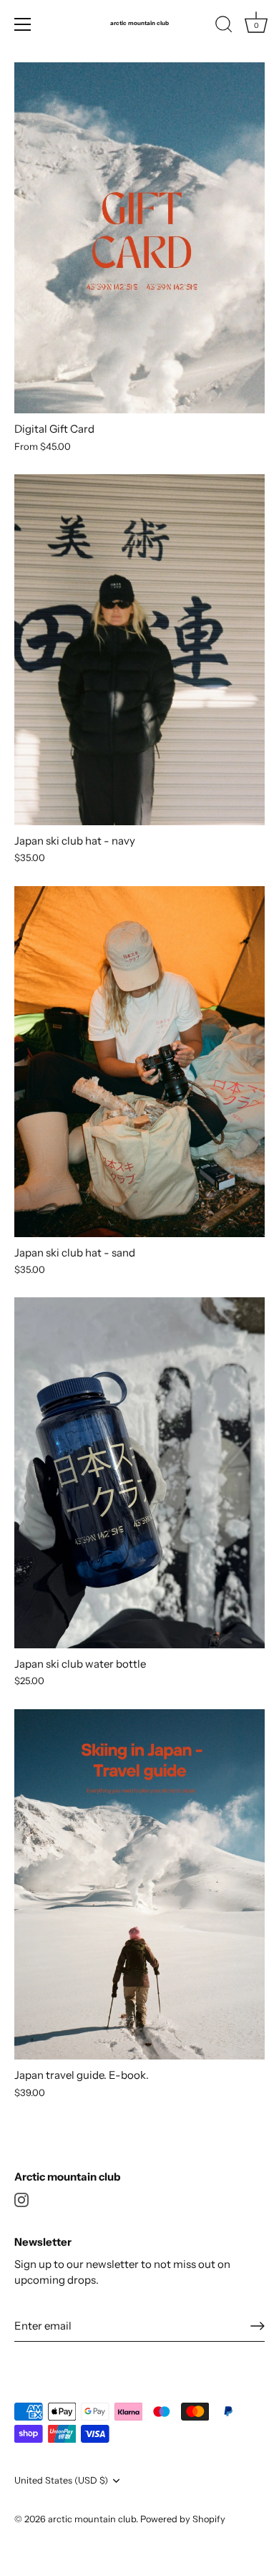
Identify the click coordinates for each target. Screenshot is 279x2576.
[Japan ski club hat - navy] (139, 650)
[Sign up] (258, 2326)
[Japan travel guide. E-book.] (139, 1885)
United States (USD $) (61, 2480)
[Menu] (23, 24)
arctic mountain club (139, 23)
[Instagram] (21, 2199)
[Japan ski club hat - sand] (139, 1062)
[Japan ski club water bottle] (139, 1473)
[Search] (224, 27)
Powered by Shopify (183, 2519)
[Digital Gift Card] (139, 238)
